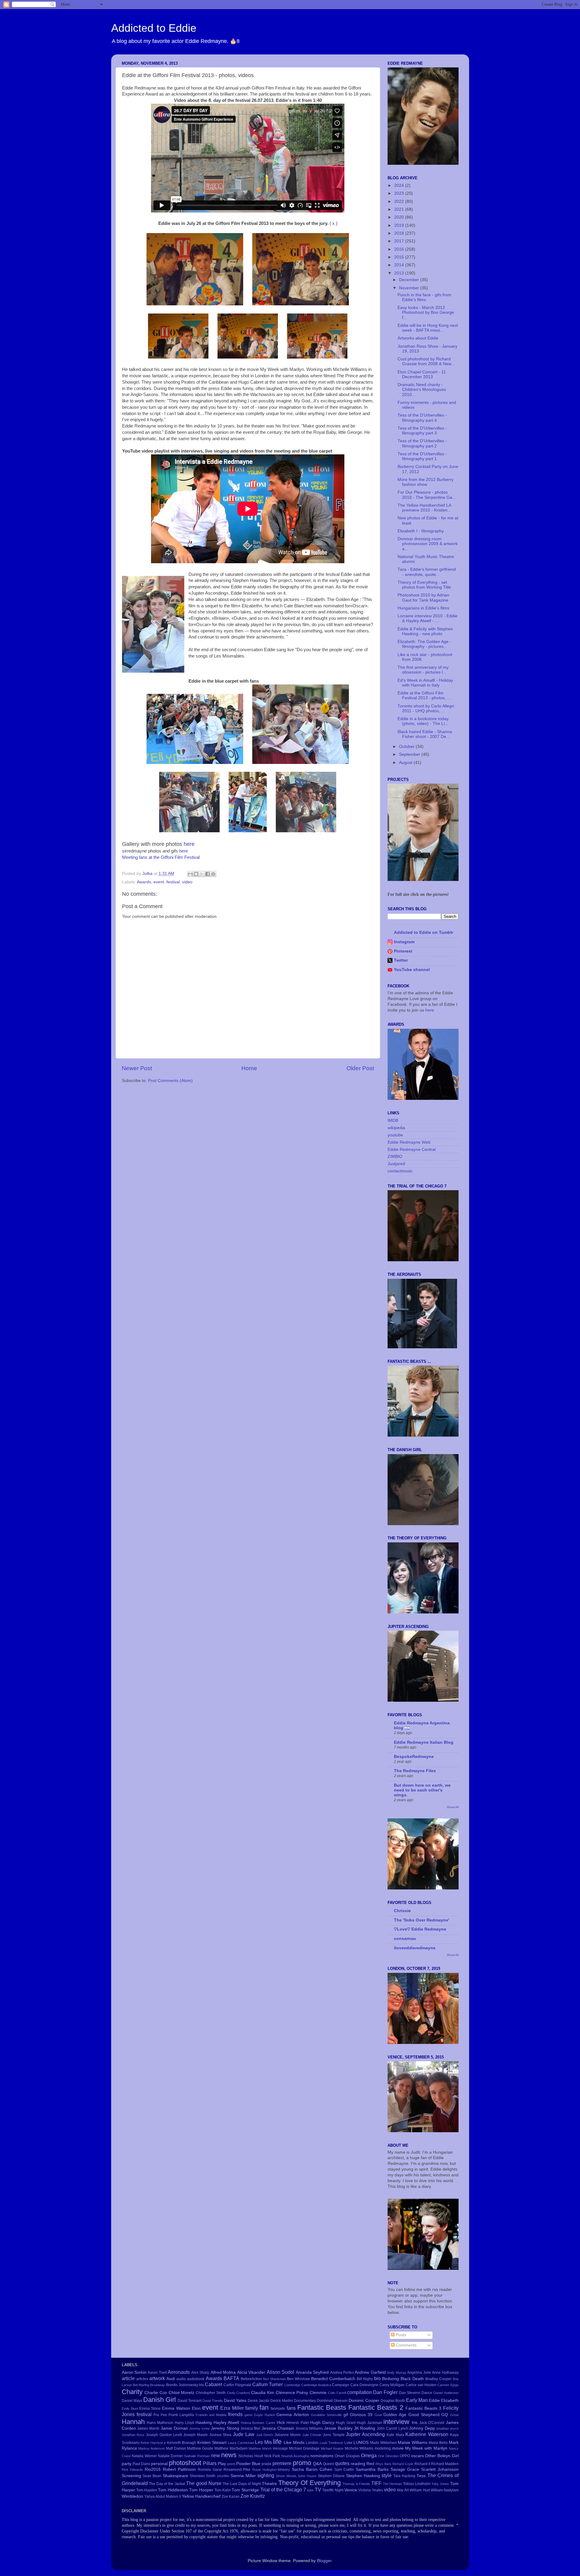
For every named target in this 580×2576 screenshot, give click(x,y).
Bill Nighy (365, 2379)
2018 (400, 233)
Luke (348, 2443)
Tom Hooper (201, 2490)
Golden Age (395, 2415)
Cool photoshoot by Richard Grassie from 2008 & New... (426, 361)
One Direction (388, 2456)
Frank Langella (181, 2415)
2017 (400, 241)
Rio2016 (153, 2469)
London (312, 2443)
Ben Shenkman (274, 2379)
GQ (445, 2415)
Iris (415, 2423)
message (280, 2448)
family (252, 2408)
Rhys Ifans (383, 2464)
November (410, 288)
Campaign (341, 2385)
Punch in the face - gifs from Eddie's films (424, 297)
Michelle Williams (359, 2448)
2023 (400, 193)
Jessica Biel (250, 2428)
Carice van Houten (421, 2385)
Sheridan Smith (203, 2476)
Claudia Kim (263, 2393)
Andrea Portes (342, 2373)
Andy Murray (396, 2373)
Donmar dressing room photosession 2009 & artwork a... (428, 544)
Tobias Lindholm (417, 2484)
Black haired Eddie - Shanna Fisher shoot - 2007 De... (425, 734)
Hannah (133, 2422)
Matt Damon (176, 2448)
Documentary (305, 2401)
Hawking (204, 2423)
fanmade (278, 2409)
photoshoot (185, 2463)
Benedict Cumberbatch (333, 2379)
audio (181, 2379)
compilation (359, 2392)
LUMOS (361, 2443)
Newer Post (137, 1068)
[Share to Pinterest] (213, 874)
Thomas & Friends (356, 2484)
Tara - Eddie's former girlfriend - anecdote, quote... (427, 572)
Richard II (422, 2464)
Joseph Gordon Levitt (164, 2435)
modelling (383, 2448)
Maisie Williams (413, 2443)
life (277, 2442)
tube (310, 2490)
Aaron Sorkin (134, 2372)
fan (264, 2407)
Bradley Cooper (438, 2379)
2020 (400, 217)
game (248, 2415)
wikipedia (396, 1128)
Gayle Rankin (264, 2415)
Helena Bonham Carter (258, 2423)
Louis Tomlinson (332, 2443)
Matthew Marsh (260, 2448)
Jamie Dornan (174, 2428)
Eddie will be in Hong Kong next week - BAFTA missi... (428, 328)
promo (302, 2463)
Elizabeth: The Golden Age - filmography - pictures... (424, 644)
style (387, 2475)
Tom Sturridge (245, 2490)
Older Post (360, 1068)
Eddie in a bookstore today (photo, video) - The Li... (423, 721)
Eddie (434, 2401)
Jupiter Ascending (365, 2434)
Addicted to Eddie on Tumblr (424, 932)
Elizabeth (450, 2401)
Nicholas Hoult (251, 2456)
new (215, 2455)
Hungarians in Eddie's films (423, 608)
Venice (351, 2490)
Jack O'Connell (432, 2423)
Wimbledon (132, 2496)
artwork (157, 2378)
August (406, 763)
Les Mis (263, 2442)
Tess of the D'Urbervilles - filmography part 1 (422, 456)
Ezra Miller (232, 2408)
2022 (400, 201)
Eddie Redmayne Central (412, 1150)
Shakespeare (176, 2476)
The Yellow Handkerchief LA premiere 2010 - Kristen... (424, 508)
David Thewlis (213, 2401)
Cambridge (292, 2385)
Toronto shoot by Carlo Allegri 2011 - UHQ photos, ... (426, 708)
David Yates (235, 2401)
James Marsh (148, 2428)
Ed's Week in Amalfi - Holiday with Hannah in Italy (425, 683)
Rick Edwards (132, 2470)
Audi (171, 2379)
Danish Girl (159, 2400)
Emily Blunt (130, 2409)
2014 (400, 265)
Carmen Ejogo (448, 2385)
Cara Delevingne (364, 2385)
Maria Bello (438, 2443)
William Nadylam (445, 2490)
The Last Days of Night (242, 2484)
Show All (453, 1807)
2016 (400, 249)
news (229, 2455)
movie (398, 2448)
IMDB (393, 1121)
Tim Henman (393, 2484)
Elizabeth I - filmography (421, 531)
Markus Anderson (151, 2448)
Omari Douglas (347, 2456)
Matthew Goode (200, 2448)
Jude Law (244, 2434)
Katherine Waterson (427, 2434)
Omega (369, 2455)
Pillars (210, 2463)
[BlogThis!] (196, 874)
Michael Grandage (304, 2448)
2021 (400, 209)
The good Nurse (204, 2483)
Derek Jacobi (259, 2401)
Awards (144, 882)
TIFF (376, 2483)
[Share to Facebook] (208, 874)
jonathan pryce (448, 2428)
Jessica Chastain (278, 2428)
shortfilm (223, 2476)
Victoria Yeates (371, 2490)
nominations (322, 2456)
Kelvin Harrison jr (153, 2443)
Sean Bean (152, 2476)
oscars (417, 2456)
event (159, 882)
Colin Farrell (337, 2393)
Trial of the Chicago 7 (283, 2490)
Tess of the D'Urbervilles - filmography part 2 (422, 443)
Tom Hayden (147, 2490)
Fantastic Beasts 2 (376, 2407)
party (127, 2464)
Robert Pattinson (179, 2469)
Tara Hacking (404, 2476)
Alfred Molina (223, 2372)
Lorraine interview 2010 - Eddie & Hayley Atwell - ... (427, 618)
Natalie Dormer (171, 2456)
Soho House (307, 2476)
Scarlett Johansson (440, 2469)
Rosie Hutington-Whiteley (271, 2470)
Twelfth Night (333, 2490)
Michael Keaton (332, 2448)
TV (318, 2490)
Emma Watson (176, 2408)
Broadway (158, 2385)
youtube (395, 1135)
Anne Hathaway (445, 2373)
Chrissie (402, 1911)
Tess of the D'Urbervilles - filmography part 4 (422, 418)
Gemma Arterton (293, 2415)
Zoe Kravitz (253, 2496)
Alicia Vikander (251, 2372)
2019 (400, 225)
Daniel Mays (132, 2401)
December (410, 280)
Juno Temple (334, 2435)
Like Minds (294, 2443)
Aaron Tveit (157, 2373)
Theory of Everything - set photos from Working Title (424, 585)
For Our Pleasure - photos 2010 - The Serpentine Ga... (427, 495)
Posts (400, 2335)
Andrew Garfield (370, 2372)
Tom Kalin (223, 2490)
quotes (342, 2463)
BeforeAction (251, 2379)
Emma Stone (150, 2409)
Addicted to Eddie (154, 28)
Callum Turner (267, 2384)
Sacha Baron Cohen (312, 2469)
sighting (266, 2475)
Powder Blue (248, 2464)
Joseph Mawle (196, 2435)
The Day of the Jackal (167, 2484)
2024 (400, 185)
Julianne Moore (288, 2435)
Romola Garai (210, 2470)
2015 (400, 257)
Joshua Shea (221, 2435)
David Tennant (190, 2401)
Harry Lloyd (184, 2423)
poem (231, 2464)
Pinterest (403, 951)
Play (222, 2464)
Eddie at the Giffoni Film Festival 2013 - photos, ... (424, 695)
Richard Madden (445, 2464)
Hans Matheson (160, 2423)
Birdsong (391, 2379)
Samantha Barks (372, 2469)
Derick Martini (282, 2401)
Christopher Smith (211, 2393)
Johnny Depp (422, 2428)
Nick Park (272, 2456)
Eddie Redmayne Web (409, 1142)
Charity (132, 2392)
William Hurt (420, 2490)
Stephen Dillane (331, 2476)
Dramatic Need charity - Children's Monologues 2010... (422, 390)
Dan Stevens (410, 2393)
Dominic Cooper (364, 2401)
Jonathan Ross (133, 2435)
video (187, 882)
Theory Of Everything (309, 2483)
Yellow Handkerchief (201, 2496)
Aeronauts (179, 2372)
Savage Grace (405, 2469)
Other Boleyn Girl (442, 2456)
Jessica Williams (309, 2428)
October (407, 747)
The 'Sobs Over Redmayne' (422, 1920)
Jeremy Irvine (199, 2428)
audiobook (196, 2379)
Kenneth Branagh (182, 2443)
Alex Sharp (200, 2373)
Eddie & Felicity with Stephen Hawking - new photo (425, 631)
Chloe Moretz (182, 2393)
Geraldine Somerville (326, 2415)
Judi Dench (265, 2435)
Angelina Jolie (419, 2373)
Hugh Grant (346, 2423)
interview (396, 2422)
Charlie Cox (156, 2393)
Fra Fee (160, 2415)
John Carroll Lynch (393, 2428)
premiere (282, 2463)
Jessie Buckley (338, 2428)
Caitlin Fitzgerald (237, 2385)
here (189, 844)
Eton (196, 2408)
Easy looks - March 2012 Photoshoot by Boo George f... (426, 312)
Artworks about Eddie (418, 338)
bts (201, 2385)
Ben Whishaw (298, 2379)
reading (358, 2464)
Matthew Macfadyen (231, 2448)
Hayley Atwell (226, 2423)
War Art (403, 2490)
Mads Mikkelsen (383, 2443)
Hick (281, 2423)
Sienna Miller (243, 2476)
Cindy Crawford (238, 2393)
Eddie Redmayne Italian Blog (424, 1742)
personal (159, 2464)
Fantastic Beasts (322, 2407)
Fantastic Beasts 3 (423, 2408)
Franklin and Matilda (211, 2415)
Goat (378, 2415)
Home (249, 1068)
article (128, 2378)
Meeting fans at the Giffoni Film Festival (161, 857)
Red (370, 2464)
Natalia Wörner (144, 2456)
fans (291, 2408)
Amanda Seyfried (312, 2372)
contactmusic (400, 1171)
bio (377, 2378)
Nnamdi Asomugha (295, 2456)
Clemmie (318, 2393)
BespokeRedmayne (414, 1757)
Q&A (317, 2464)
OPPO (405, 2456)
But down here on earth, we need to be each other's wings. (422, 1790)
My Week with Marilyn (426, 2448)
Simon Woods (286, 2476)
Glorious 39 (361, 2415)
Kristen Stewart (212, 2443)
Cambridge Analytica (316, 2385)
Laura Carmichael (241, 2443)
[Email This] (190, 874)
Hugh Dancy (322, 2423)
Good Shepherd (424, 2415)
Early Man (417, 2400)
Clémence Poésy (292, 2393)
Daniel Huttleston (446, 2393)
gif (346, 2415)
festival (173, 882)
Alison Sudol (280, 2372)
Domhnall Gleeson (332, 2401)
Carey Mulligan (392, 2385)
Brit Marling (141, 2385)
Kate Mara (395, 2435)
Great (454, 2415)
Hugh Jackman (369, 2423)
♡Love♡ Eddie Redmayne (420, 1929)
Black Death (412, 2379)
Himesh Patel (298, 2423)
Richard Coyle (403, 2464)
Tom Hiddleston (173, 2490)
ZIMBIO (395, 1156)
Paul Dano (141, 2464)
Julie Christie (312, 2435)
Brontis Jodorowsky (182, 2385)
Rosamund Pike (237, 2470)
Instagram (404, 942)
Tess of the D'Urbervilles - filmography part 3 (422, 431)
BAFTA (231, 2378)
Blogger (324, 2561)
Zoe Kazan (231, 2496)
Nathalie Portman (197, 2456)
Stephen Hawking (363, 2476)
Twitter (401, 960)
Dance (427, 2393)
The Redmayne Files (415, 1771)
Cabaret (213, 2384)
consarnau (405, 1939)
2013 (400, 273)
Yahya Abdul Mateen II (163, 2496)
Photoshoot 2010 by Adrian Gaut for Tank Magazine (423, 598)
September (410, 754)
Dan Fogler (385, 2392)
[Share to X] (202, 874)
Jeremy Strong (225, 2428)
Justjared (396, 1164)
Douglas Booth (393, 2401)
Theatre (269, 2484)
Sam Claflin (344, 2470)
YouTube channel (412, 970)
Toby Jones (440, 2484)
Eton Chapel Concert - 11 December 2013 (422, 374)
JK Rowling (365, 2428)
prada (266, 2464)
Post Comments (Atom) (170, 1081)
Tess (421, 2476)
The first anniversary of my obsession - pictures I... (423, 670)
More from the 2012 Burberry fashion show (425, 482)
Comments (406, 2345)
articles (142, 2379)
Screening (131, 2476)
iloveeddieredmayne (415, 1948)
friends (235, 2414)
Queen (329, 2464)
